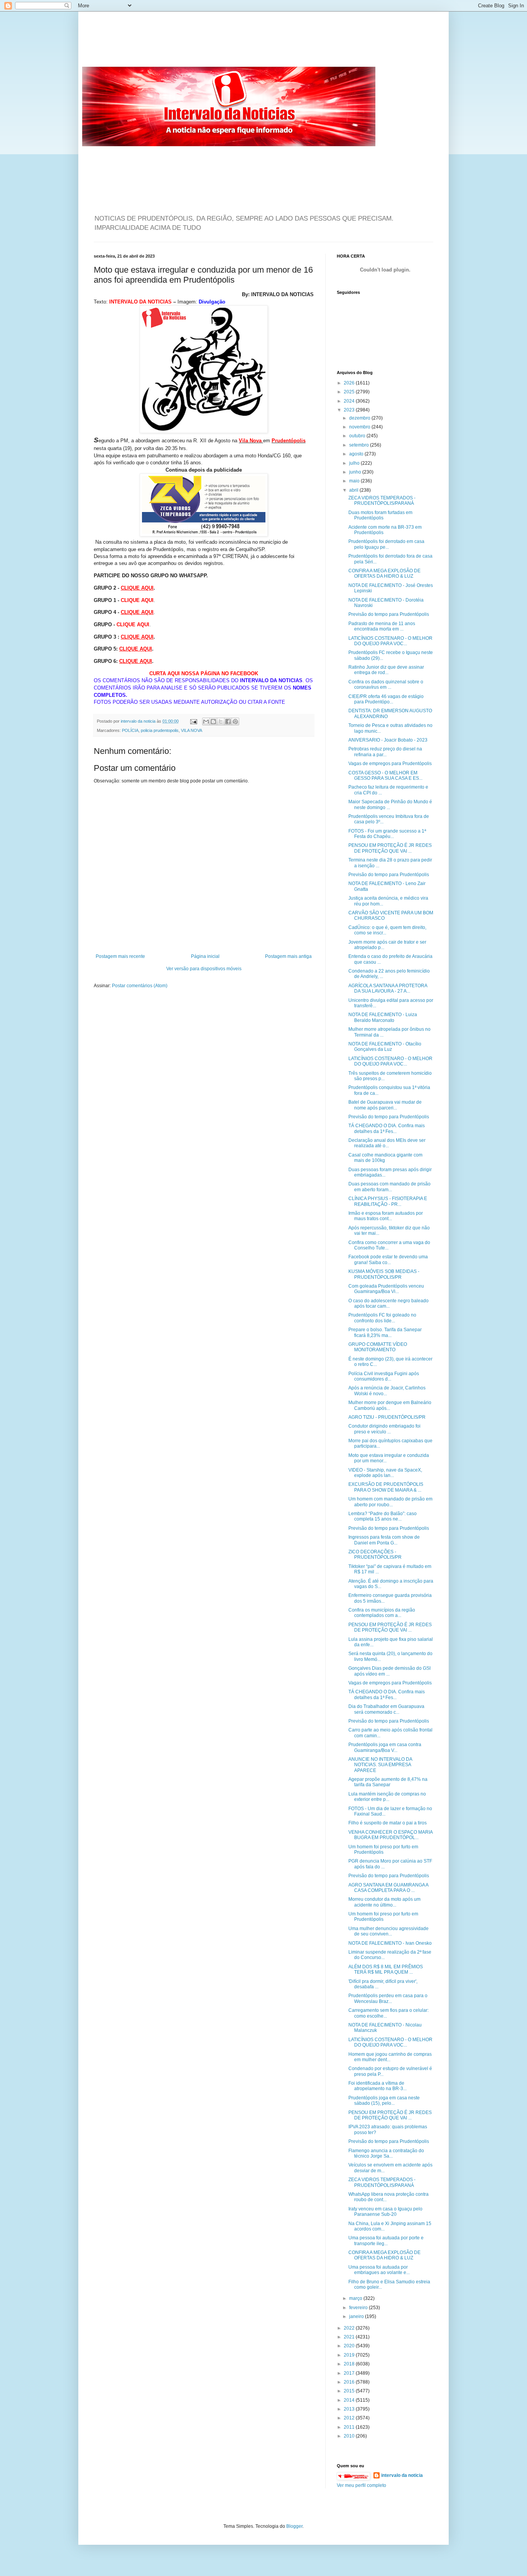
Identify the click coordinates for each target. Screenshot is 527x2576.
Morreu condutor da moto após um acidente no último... (384, 1902)
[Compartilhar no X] (221, 722)
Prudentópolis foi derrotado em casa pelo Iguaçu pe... (386, 544)
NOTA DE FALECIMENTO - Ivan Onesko (390, 1943)
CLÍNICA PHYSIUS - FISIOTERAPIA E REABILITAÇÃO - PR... (388, 1201)
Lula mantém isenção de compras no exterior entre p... (387, 1797)
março (356, 2298)
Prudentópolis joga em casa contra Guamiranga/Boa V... (385, 1747)
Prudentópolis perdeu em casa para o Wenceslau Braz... (388, 1998)
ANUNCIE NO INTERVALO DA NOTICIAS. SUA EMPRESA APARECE (380, 1765)
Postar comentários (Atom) (140, 986)
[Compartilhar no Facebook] (228, 722)
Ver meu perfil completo (361, 2485)
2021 (350, 2337)
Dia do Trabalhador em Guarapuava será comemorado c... (386, 1709)
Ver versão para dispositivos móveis (204, 969)
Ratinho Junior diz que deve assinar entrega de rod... (386, 670)
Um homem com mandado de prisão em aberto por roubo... (390, 1502)
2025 (350, 392)
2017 (350, 2373)
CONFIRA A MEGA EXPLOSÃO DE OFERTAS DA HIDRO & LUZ (384, 573)
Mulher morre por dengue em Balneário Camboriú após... (390, 1405)
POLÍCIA (130, 730)
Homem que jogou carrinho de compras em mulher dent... (390, 2057)
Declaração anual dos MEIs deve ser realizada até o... (387, 1143)
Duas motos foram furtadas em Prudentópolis (380, 515)
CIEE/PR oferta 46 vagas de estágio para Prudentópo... (386, 699)
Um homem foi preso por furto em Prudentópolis (383, 1849)
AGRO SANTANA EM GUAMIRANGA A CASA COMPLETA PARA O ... (388, 1888)
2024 (350, 401)
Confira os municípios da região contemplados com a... (382, 1613)
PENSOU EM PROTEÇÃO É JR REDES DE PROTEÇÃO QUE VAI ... (390, 848)
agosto (357, 454)
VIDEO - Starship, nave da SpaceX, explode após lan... (385, 1473)
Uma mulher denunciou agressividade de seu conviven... (388, 1931)
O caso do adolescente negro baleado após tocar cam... (388, 1303)
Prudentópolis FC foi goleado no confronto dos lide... (382, 1318)
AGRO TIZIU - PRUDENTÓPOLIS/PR (387, 1417)
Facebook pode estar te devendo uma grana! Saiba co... (388, 1259)
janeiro (357, 2316)
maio (355, 481)
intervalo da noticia (139, 721)
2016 (350, 2382)
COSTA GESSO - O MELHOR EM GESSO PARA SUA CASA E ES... (385, 775)
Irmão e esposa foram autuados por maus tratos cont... (386, 1216)
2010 (350, 2436)
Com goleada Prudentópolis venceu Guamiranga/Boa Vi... (386, 1289)
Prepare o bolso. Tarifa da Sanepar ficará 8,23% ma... (385, 1332)
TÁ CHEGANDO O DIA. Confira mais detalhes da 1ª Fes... (387, 1128)
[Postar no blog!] (213, 722)
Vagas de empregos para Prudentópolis (390, 764)
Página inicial (205, 956)
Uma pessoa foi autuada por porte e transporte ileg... (386, 2241)
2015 (350, 2391)
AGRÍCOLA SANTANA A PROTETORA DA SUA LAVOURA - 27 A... (388, 988)
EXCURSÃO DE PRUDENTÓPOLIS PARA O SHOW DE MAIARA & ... (386, 1487)
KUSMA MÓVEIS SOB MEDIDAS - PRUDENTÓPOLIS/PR (384, 1274)
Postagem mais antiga (288, 956)
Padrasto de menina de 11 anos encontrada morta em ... (382, 626)
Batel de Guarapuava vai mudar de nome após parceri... (385, 1105)
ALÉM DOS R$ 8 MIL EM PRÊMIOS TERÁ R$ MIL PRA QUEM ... (386, 1969)
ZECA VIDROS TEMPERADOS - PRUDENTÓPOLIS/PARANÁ (382, 501)
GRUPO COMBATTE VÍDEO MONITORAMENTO (378, 1347)
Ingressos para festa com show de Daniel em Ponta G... (384, 1540)
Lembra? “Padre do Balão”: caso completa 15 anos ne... (383, 1516)
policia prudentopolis (160, 730)
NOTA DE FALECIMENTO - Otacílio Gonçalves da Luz (385, 1047)
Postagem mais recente (120, 956)
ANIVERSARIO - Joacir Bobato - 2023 (388, 740)
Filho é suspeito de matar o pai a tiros (388, 1823)
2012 (350, 2418)
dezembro (360, 418)
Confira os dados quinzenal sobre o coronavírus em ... (386, 684)
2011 (350, 2427)
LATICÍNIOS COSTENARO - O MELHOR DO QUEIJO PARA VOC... (390, 641)
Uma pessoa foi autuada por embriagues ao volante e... (379, 2270)
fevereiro (359, 2308)
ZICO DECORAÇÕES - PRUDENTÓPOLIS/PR (375, 1554)
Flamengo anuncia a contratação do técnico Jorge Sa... (386, 2153)
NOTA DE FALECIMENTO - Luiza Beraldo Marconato (383, 1017)
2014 (350, 2400)
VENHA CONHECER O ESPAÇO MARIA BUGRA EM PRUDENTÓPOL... (390, 1835)
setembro (360, 445)
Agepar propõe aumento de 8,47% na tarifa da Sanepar (388, 1782)
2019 (350, 2355)
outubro (358, 436)
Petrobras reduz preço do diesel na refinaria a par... (385, 752)
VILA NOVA (192, 730)
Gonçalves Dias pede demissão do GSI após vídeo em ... (389, 1671)
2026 (350, 383)
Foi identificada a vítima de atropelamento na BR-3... (378, 2086)
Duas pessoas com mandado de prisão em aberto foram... (389, 1187)
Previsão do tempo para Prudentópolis (389, 614)
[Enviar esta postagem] (193, 721)
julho (355, 463)
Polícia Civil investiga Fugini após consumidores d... (384, 1376)
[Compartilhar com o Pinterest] (235, 722)
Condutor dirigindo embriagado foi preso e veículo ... (384, 1429)
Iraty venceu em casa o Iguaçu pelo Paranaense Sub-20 (385, 2212)
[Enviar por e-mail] (206, 722)
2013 (350, 2409)
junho (356, 472)
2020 (350, 2346)
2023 (350, 410)
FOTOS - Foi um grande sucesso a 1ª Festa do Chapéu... (387, 834)
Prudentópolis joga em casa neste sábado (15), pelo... (384, 2101)
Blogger (294, 2526)
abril (354, 490)
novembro (360, 427)
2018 (350, 2364)
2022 (350, 2328)
